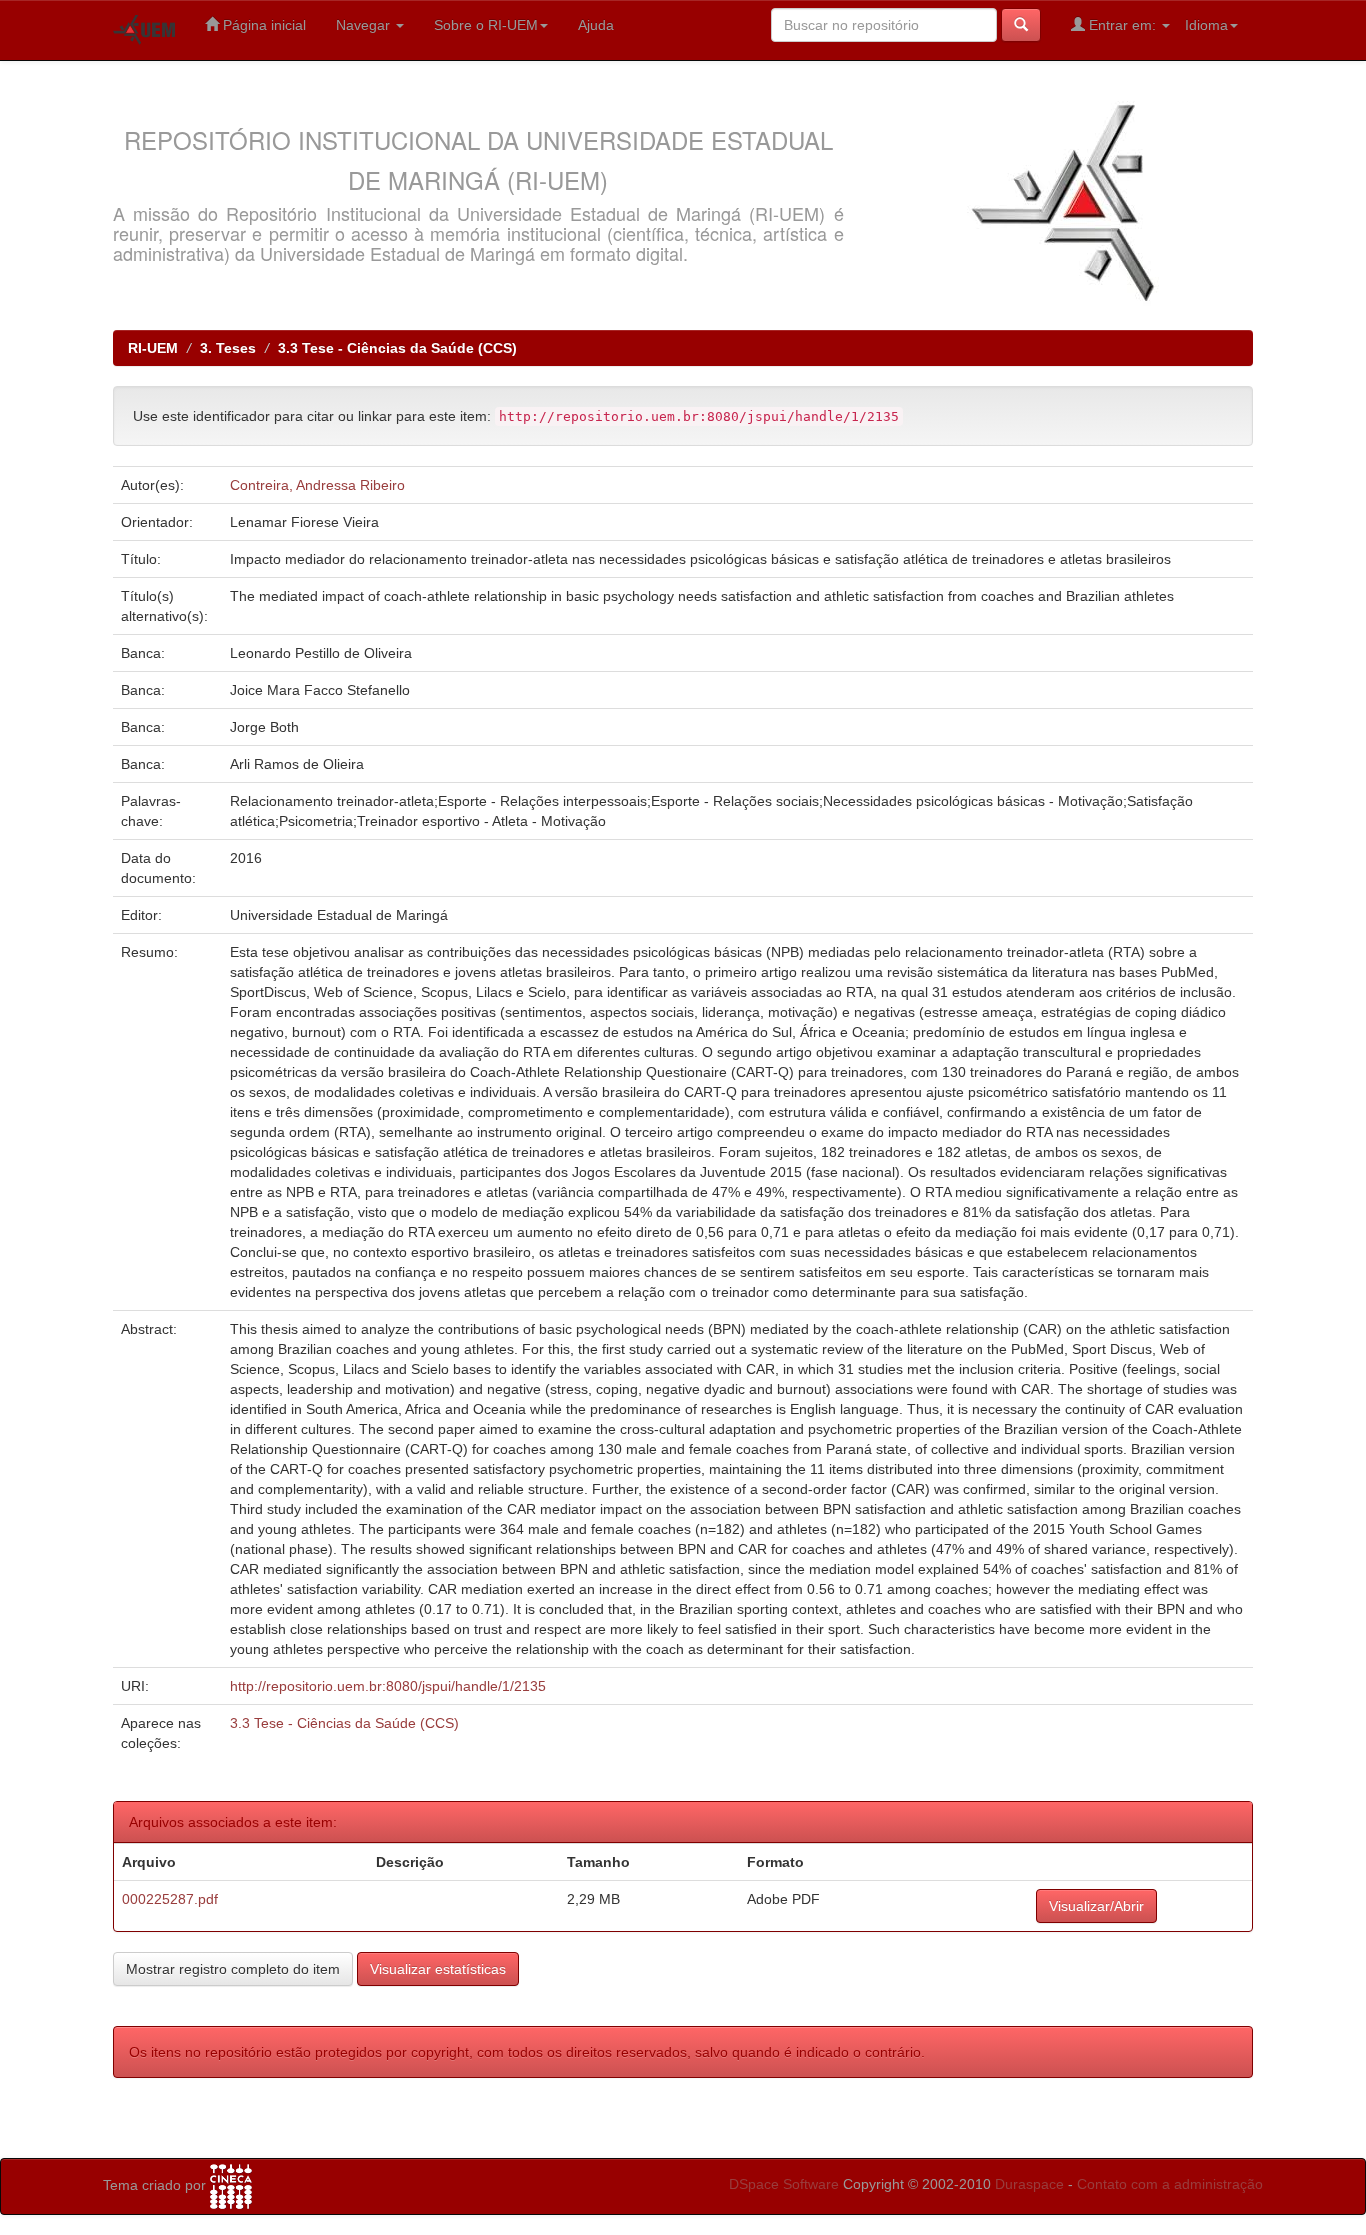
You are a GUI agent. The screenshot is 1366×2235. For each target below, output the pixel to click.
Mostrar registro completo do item (233, 1969)
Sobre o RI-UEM (486, 25)
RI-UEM (153, 348)
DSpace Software (784, 2184)
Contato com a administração (1170, 2184)
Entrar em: (1122, 25)
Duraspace (1029, 2184)
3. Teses (228, 348)
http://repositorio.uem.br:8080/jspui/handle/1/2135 (388, 1686)
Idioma (1206, 25)
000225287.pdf (170, 1899)
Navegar (365, 25)
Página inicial (262, 25)
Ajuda (596, 25)
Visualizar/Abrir (1096, 1906)
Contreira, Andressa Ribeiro (317, 485)
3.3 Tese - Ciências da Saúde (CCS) (397, 348)
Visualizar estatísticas (438, 1969)
